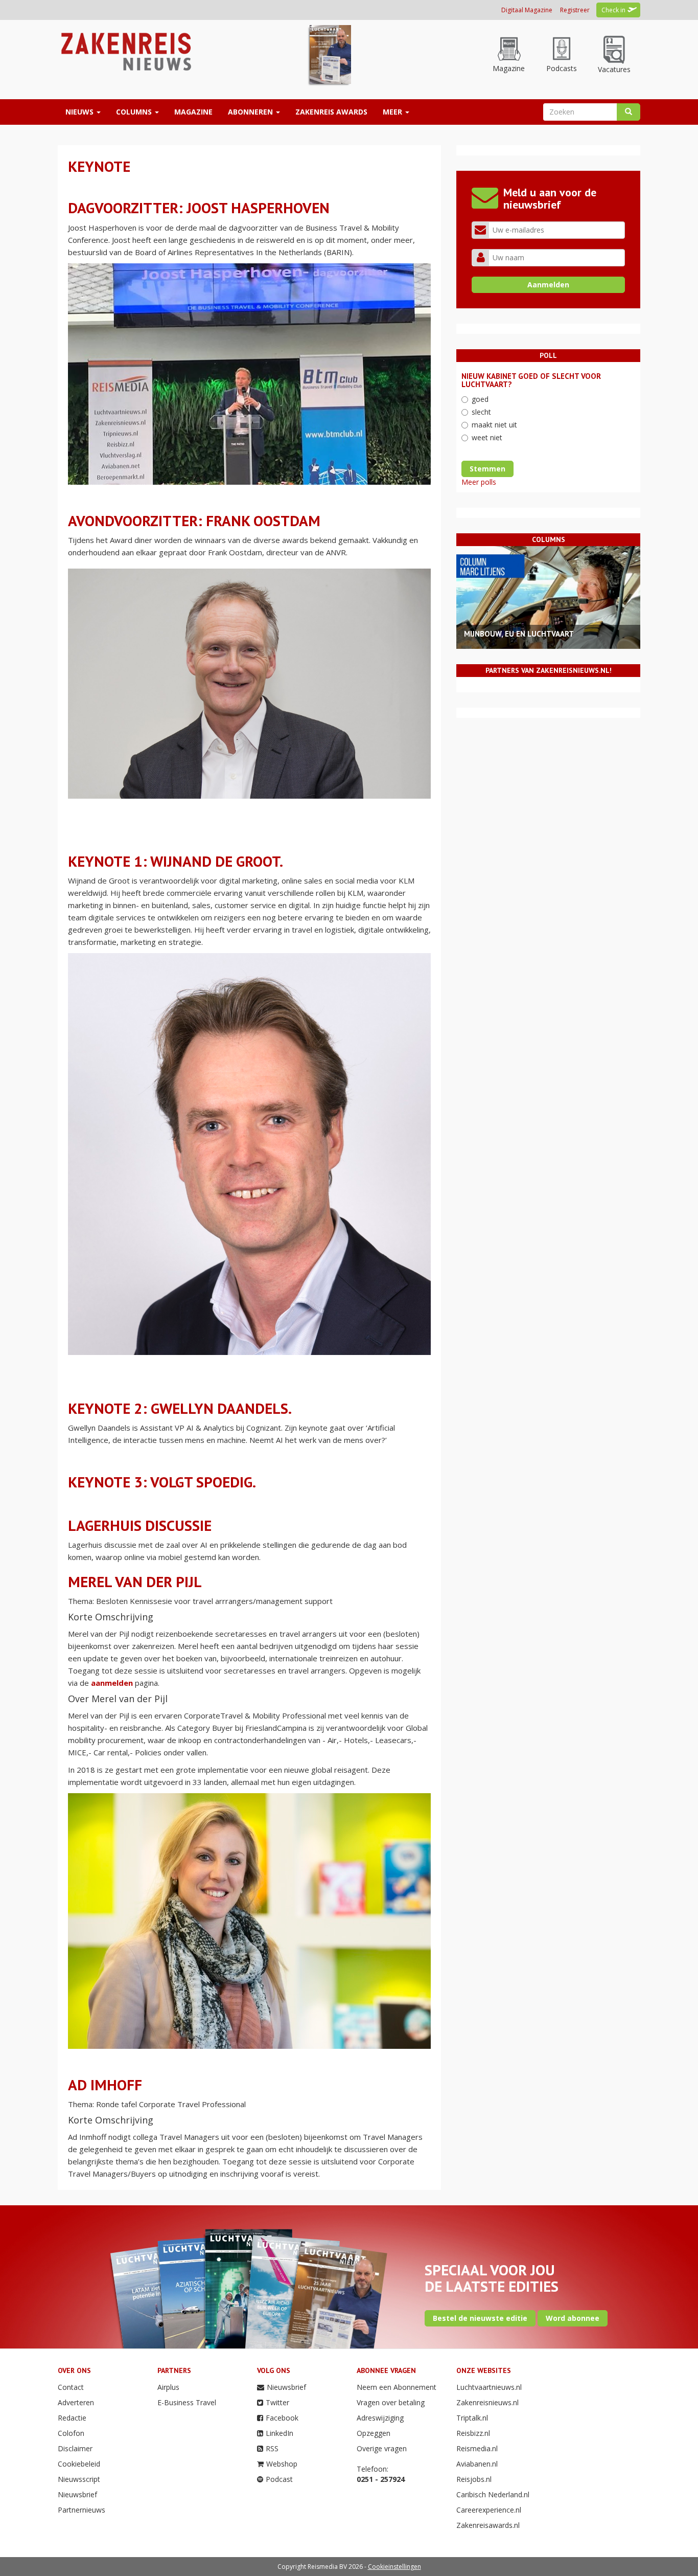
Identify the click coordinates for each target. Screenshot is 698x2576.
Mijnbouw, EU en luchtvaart (519, 634)
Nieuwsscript (79, 2479)
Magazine (193, 112)
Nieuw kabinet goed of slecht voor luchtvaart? (531, 380)
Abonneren (251, 112)
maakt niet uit (494, 425)
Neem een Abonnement (397, 2387)
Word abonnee (573, 2318)
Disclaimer (75, 2448)
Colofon (71, 2433)
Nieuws (80, 112)
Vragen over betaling (391, 2402)
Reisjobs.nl (474, 2479)
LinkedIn (280, 2433)
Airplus (168, 2387)
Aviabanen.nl (477, 2464)
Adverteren (76, 2402)
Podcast (279, 2479)
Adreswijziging (380, 2418)
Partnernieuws (82, 2510)
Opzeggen (374, 2433)
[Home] (125, 51)
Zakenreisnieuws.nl (487, 2402)
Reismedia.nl (477, 2448)
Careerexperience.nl (489, 2510)
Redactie (72, 2418)
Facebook (282, 2418)
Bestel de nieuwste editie (480, 2318)
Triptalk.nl (472, 2418)
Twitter (277, 2402)
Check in (613, 10)
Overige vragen (382, 2448)
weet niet (487, 437)
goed (480, 399)
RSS (272, 2448)
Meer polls (479, 482)
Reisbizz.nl (473, 2433)
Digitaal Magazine (527, 10)
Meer (393, 112)
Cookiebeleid (79, 2464)
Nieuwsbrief (77, 2494)
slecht (481, 412)
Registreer (575, 10)
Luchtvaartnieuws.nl (489, 2387)
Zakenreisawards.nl (488, 2525)
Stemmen (487, 469)
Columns (135, 112)
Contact (71, 2387)
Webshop (282, 2464)
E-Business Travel (187, 2402)
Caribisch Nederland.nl (493, 2494)
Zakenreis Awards (331, 112)
